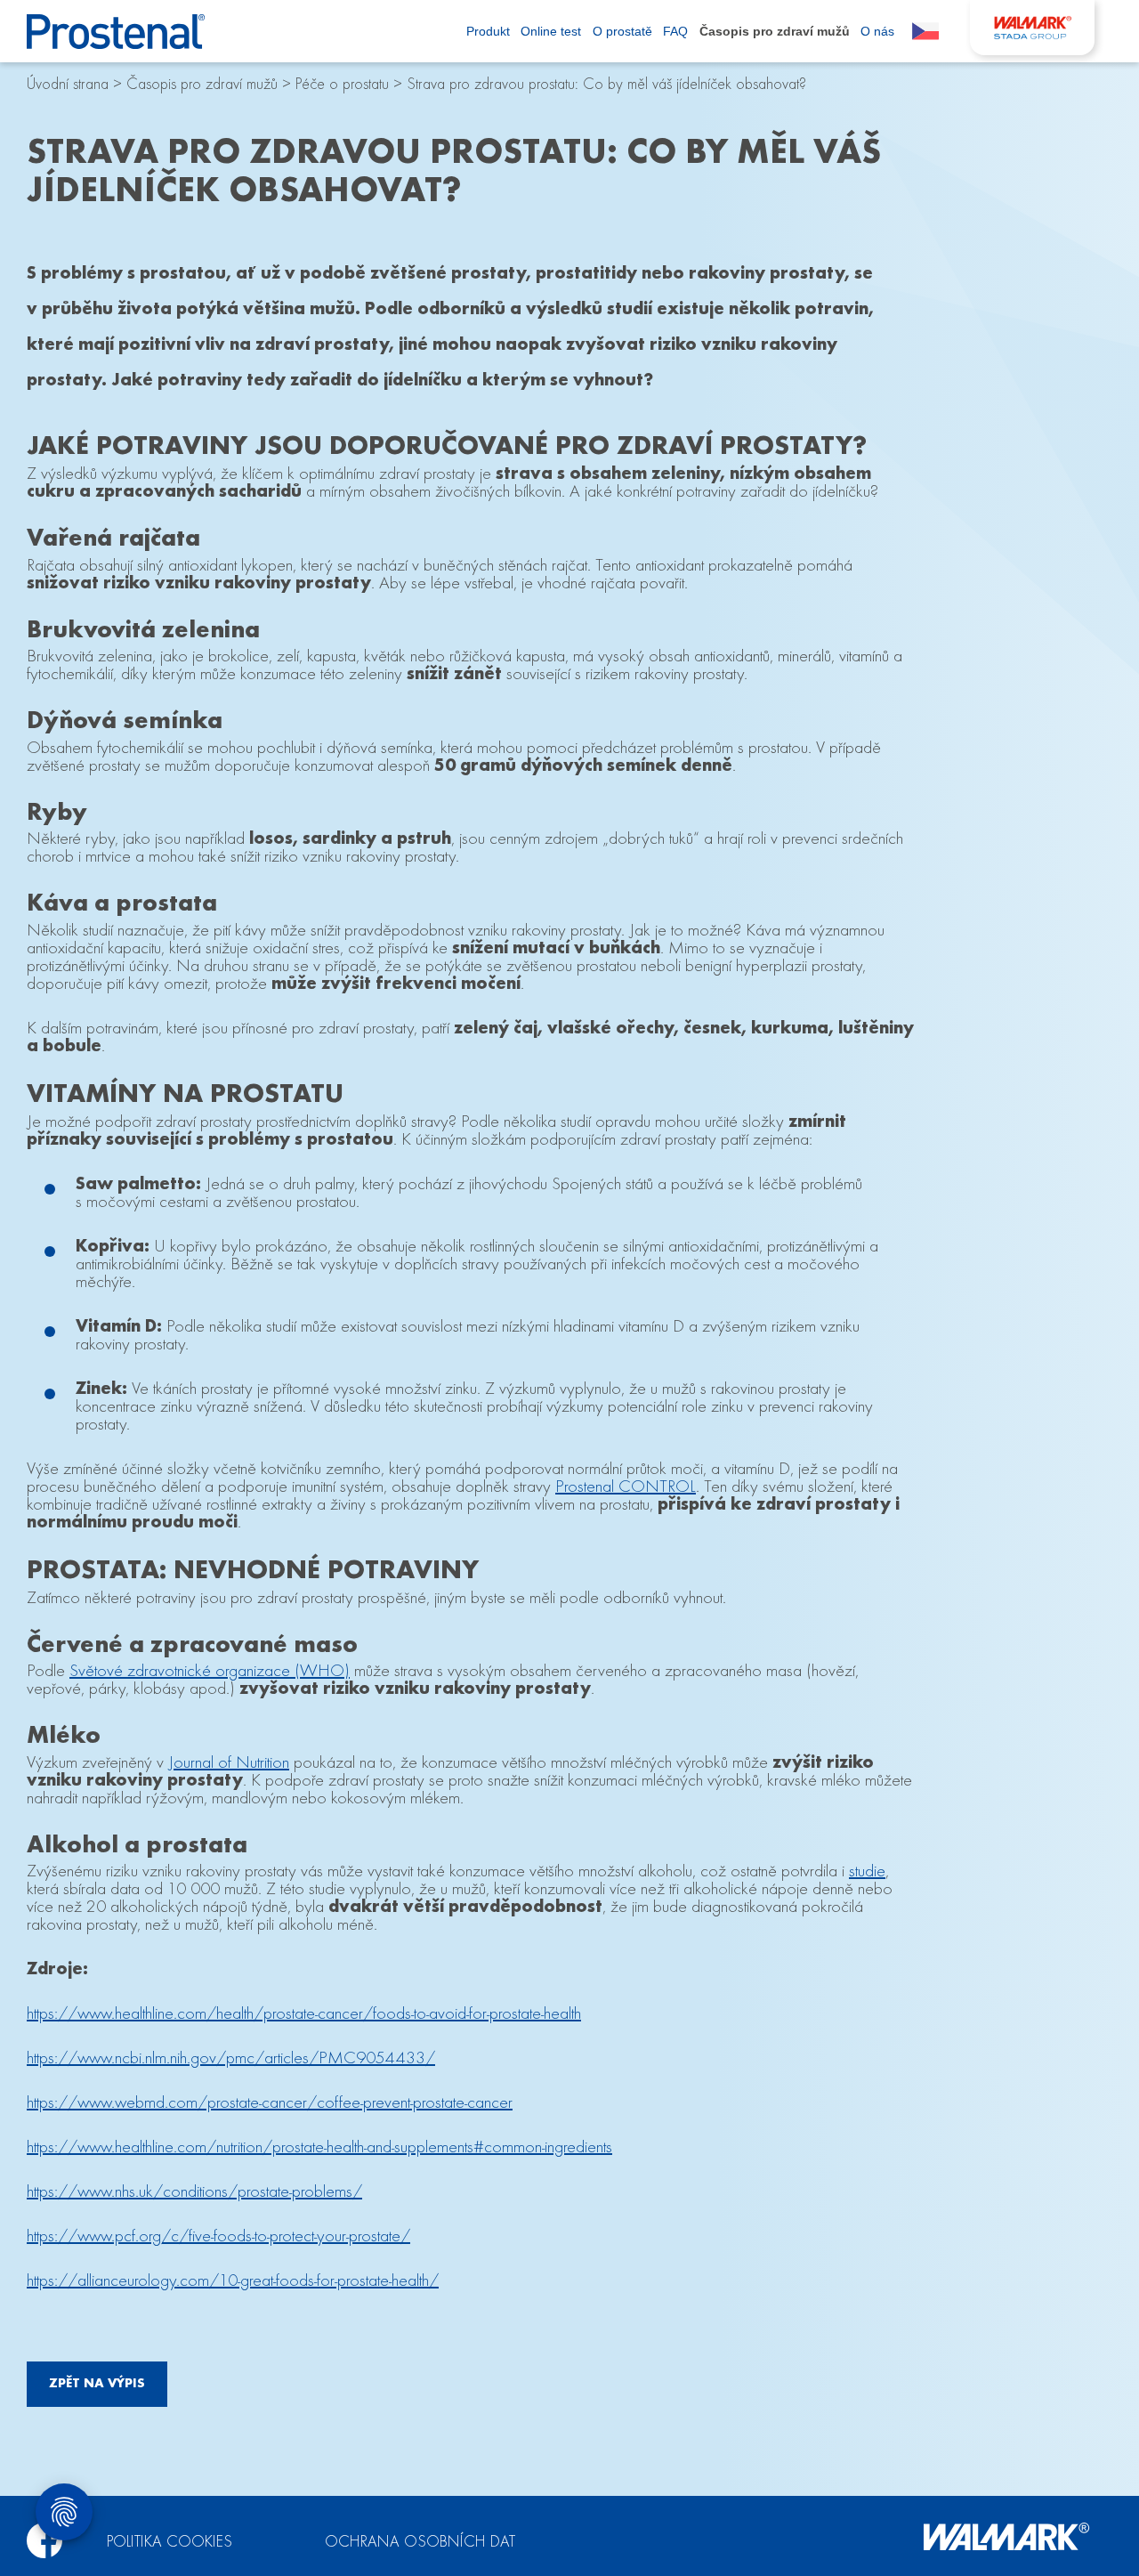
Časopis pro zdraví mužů (775, 31)
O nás (877, 31)
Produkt (488, 31)
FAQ (675, 31)
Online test (551, 31)
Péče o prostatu (342, 85)
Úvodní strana (68, 85)
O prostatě (622, 31)
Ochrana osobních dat (420, 2543)
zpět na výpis (97, 2384)
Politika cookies (170, 2543)
